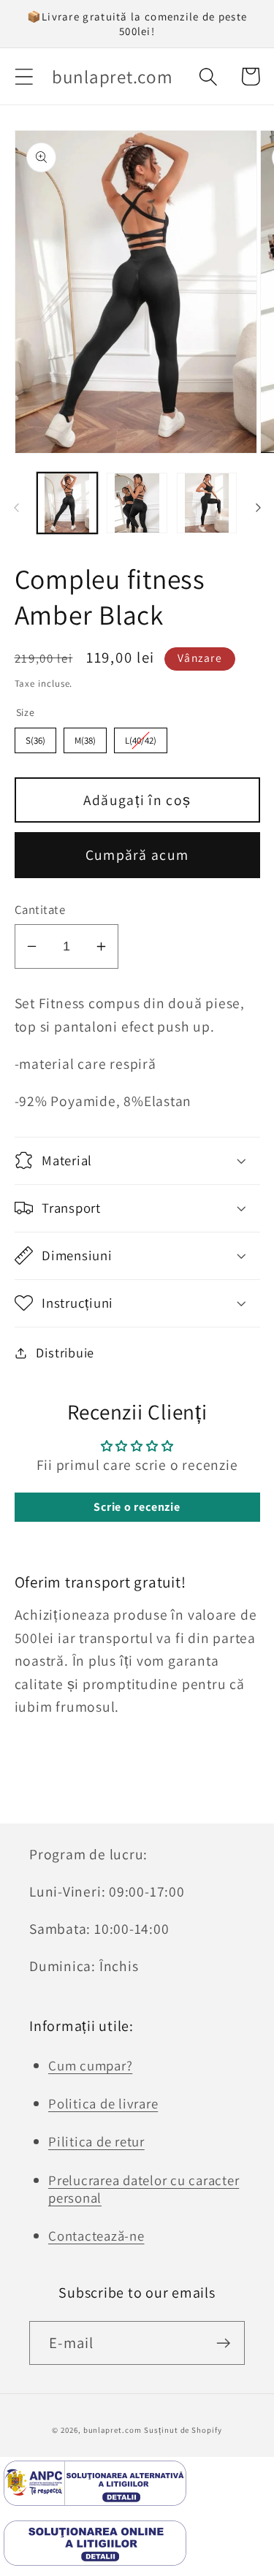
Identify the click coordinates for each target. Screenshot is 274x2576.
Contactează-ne (96, 2236)
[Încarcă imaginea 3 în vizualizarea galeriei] (207, 503)
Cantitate (40, 910)
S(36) (35, 740)
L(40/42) (141, 740)
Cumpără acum (137, 855)
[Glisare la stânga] (16, 508)
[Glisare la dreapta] (258, 508)
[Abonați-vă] (223, 2343)
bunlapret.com (113, 2430)
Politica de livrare (103, 2103)
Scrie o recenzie (137, 1507)
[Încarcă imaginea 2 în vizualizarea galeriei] (137, 503)
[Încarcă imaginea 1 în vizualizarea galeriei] (68, 503)
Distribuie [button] (65, 1352)
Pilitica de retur (96, 2141)
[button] (24, 76)
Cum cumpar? (90, 2065)
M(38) (85, 740)
